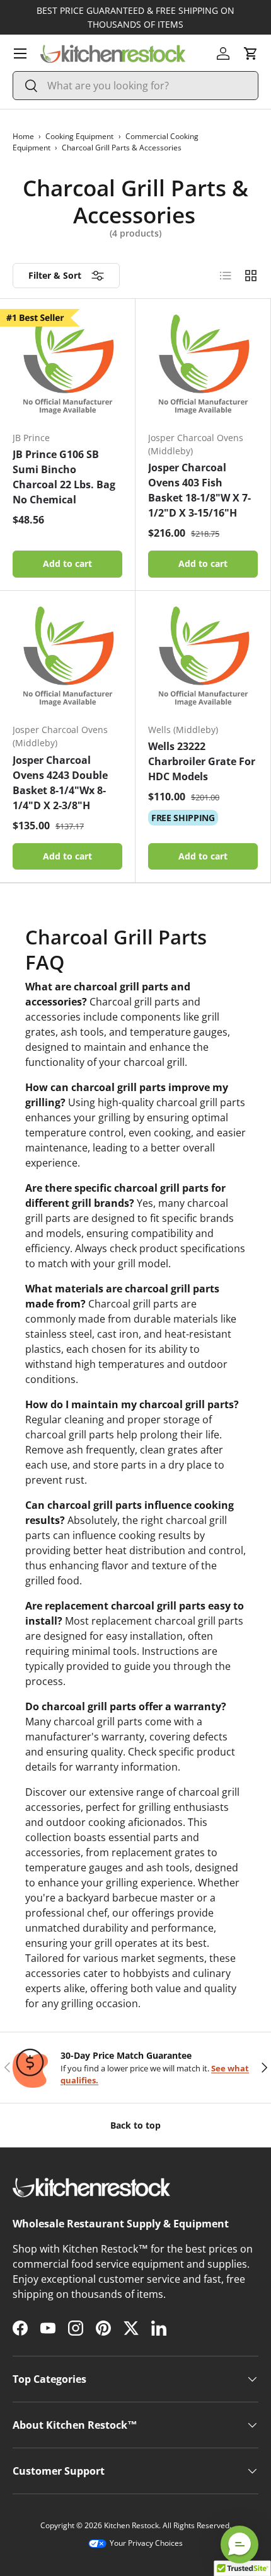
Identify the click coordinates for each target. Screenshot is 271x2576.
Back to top (135, 2125)
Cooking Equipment (79, 136)
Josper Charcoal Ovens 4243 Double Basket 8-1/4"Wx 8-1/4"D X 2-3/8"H (60, 783)
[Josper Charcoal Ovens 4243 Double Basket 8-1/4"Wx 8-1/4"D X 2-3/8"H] (67, 658)
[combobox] (135, 86)
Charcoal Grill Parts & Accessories (122, 148)
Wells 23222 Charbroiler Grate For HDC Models (202, 761)
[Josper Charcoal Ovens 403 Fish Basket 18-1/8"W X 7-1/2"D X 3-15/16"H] (203, 366)
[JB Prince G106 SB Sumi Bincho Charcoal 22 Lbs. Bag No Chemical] (67, 366)
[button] (251, 53)
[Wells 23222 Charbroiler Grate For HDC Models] (203, 658)
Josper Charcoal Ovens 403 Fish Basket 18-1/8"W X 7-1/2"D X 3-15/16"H (199, 490)
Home (23, 136)
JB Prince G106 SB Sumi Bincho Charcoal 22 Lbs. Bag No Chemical (64, 477)
